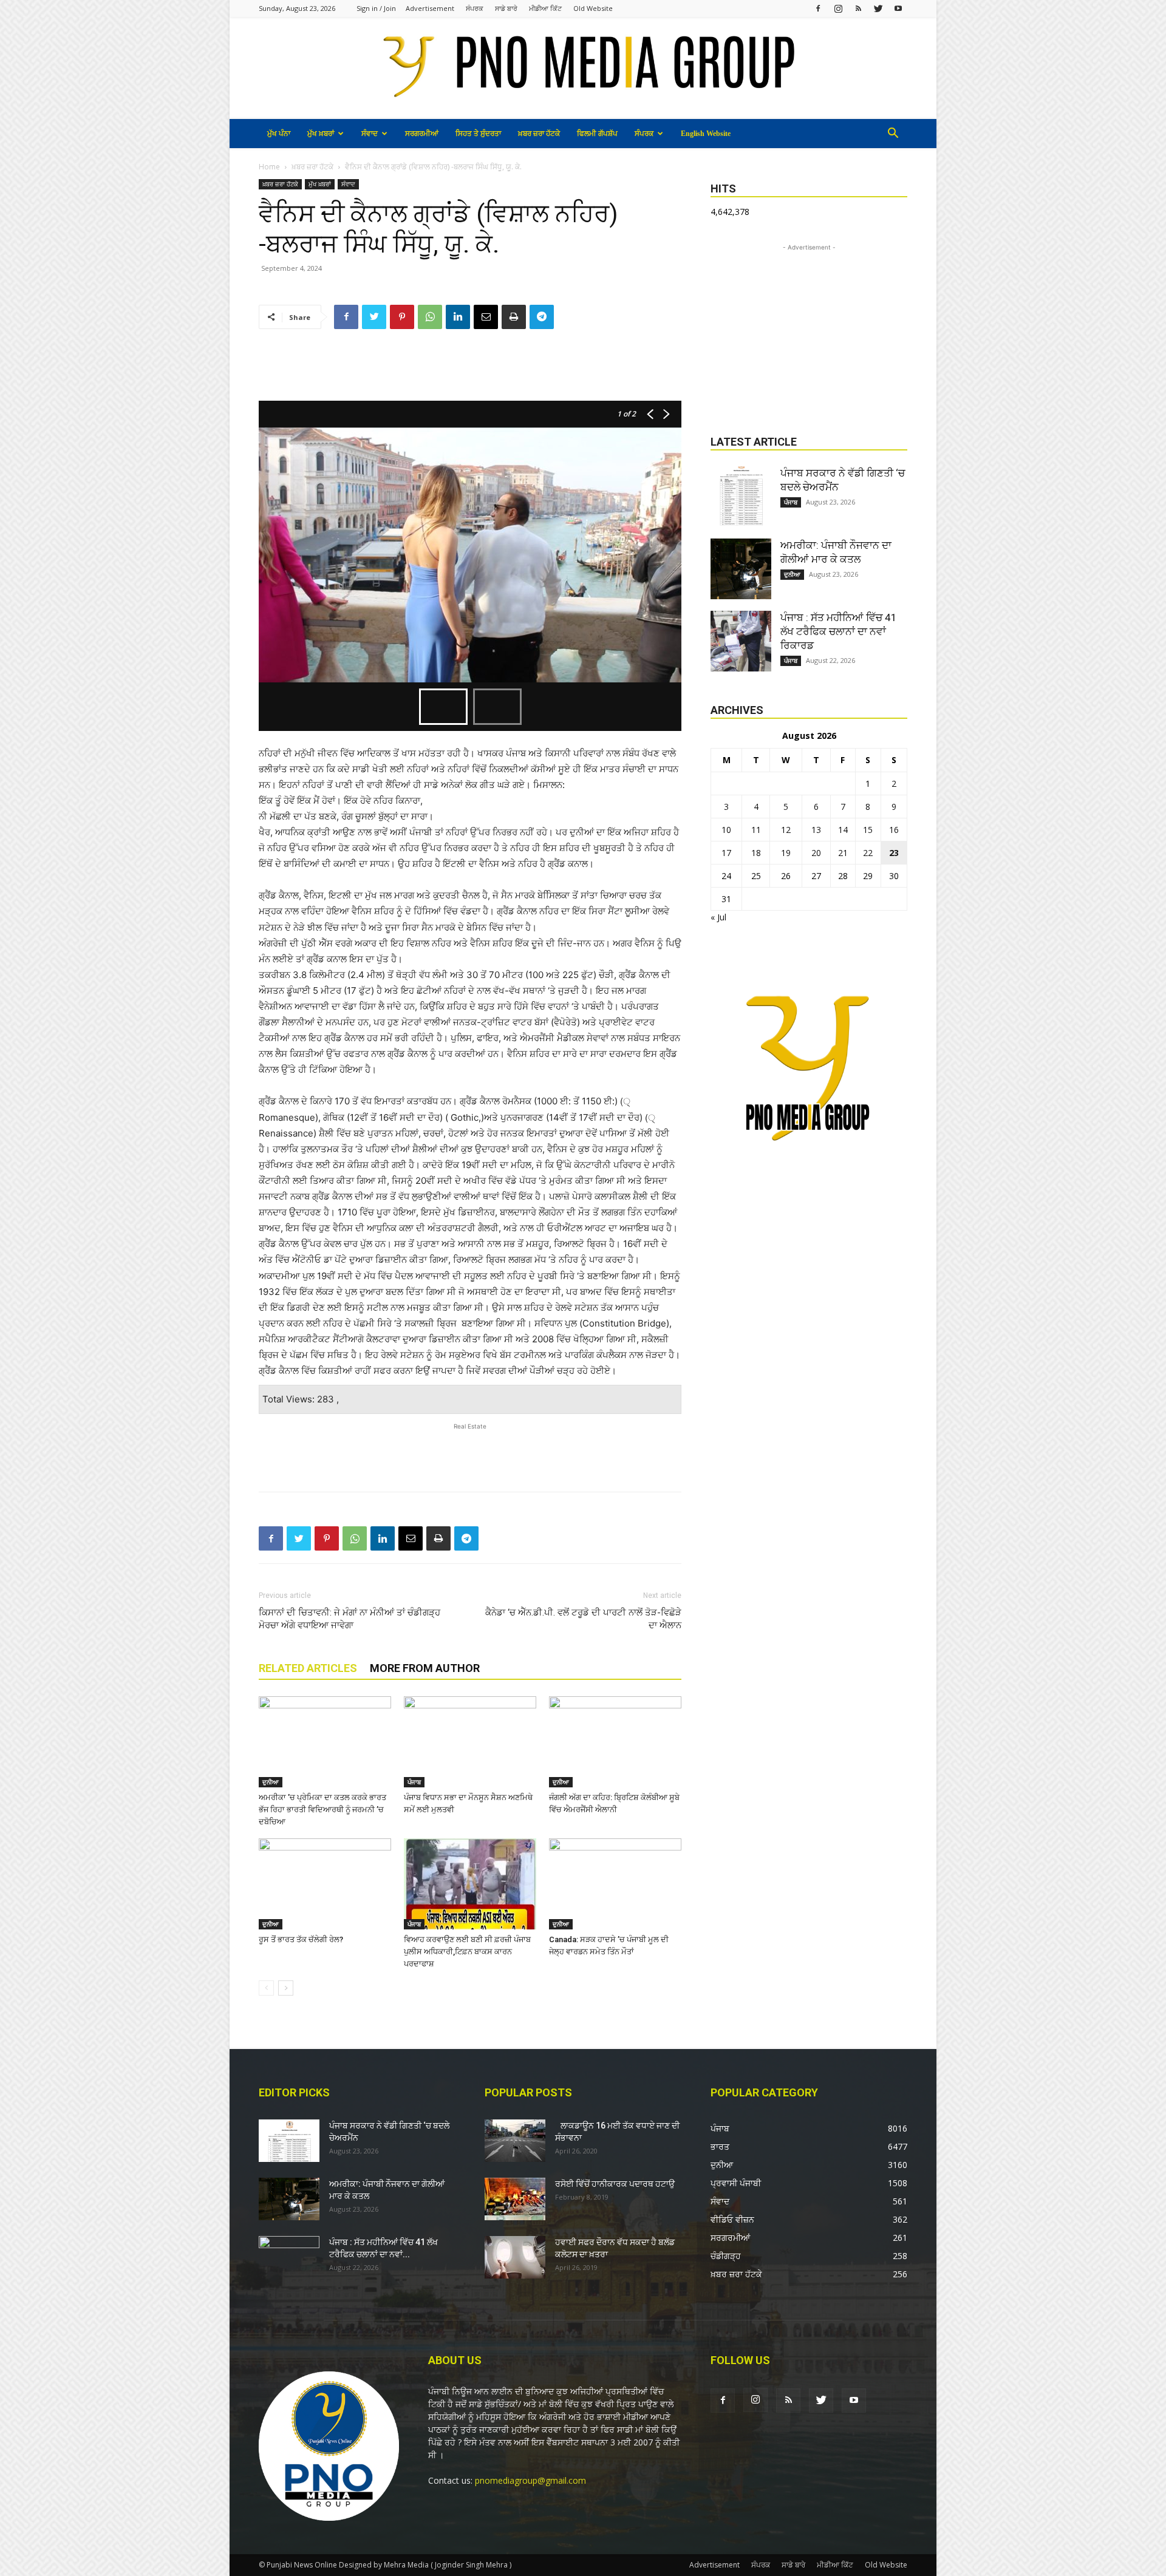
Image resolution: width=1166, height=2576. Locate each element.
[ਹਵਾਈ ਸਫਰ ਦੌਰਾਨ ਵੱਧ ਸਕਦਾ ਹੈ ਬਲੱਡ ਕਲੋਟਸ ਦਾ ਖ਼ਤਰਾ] (515, 2257)
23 (894, 853)
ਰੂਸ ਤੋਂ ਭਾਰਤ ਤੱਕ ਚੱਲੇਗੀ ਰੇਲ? (301, 1939)
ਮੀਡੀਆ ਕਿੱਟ (545, 8)
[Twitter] (878, 8)
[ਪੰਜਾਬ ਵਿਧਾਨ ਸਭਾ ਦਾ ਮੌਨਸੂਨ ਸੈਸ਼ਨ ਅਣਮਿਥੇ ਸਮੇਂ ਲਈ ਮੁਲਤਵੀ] (470, 1742)
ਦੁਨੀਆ (271, 1782)
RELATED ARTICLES (308, 1668)
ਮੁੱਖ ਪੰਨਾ (279, 134)
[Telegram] (542, 317)
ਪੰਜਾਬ (414, 1782)
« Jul (718, 917)
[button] (893, 134)
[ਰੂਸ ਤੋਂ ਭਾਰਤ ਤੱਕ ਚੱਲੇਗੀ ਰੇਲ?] (325, 1884)
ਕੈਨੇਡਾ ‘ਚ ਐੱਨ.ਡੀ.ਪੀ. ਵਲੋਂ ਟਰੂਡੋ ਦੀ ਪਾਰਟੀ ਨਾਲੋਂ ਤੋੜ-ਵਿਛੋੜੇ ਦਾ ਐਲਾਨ (583, 1619)
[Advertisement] (470, 370)
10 (726, 830)
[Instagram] (838, 8)
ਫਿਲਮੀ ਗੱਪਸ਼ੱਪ (597, 134)
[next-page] (286, 1988)
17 (726, 853)
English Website (706, 134)
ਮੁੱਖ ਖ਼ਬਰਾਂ (321, 134)
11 (756, 830)
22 (868, 853)
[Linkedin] (458, 317)
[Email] (486, 317)
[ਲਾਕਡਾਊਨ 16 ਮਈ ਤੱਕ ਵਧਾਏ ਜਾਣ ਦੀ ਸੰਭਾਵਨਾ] (515, 2141)
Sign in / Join (376, 8)
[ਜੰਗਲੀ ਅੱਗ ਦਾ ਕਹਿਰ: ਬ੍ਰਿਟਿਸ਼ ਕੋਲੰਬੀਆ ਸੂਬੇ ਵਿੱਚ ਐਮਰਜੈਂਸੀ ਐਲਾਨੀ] (615, 1742)
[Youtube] (898, 8)
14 (843, 830)
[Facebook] (818, 8)
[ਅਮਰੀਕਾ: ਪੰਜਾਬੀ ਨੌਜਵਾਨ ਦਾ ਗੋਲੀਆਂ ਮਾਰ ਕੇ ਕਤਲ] (741, 569)
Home (269, 167)
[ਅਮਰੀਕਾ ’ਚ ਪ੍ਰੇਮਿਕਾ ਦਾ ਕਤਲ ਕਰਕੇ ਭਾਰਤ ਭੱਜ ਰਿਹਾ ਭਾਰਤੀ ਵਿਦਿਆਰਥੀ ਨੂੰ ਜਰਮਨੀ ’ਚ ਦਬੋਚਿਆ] (325, 1742)
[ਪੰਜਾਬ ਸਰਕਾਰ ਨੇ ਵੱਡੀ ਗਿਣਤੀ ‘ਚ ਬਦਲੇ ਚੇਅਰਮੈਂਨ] (741, 497)
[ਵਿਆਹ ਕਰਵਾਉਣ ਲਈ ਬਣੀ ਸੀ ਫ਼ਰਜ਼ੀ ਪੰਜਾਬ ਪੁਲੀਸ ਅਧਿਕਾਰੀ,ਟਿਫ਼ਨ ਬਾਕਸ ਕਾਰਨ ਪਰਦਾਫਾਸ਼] (470, 1884)
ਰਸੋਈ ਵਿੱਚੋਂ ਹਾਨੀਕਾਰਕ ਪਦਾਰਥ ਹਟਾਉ (615, 2184)
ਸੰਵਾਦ (370, 134)
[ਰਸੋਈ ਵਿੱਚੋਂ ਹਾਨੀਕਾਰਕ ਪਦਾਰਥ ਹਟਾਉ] (515, 2199)
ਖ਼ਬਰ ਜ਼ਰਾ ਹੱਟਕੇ (539, 134)
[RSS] (858, 8)
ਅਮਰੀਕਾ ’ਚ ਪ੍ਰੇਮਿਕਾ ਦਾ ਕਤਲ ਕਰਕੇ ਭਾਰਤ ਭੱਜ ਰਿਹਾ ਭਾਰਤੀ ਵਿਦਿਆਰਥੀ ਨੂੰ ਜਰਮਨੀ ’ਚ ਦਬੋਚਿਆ (322, 1810)
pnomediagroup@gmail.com (530, 2480)
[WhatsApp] (430, 317)
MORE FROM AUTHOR (425, 1668)
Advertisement (430, 8)
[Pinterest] (402, 317)
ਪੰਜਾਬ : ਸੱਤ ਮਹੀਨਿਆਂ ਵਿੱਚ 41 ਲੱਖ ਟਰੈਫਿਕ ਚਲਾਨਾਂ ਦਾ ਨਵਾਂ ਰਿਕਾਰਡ (839, 631)
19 (786, 853)
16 (894, 830)
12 (786, 830)
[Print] (514, 317)
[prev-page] (266, 1988)
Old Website (593, 8)
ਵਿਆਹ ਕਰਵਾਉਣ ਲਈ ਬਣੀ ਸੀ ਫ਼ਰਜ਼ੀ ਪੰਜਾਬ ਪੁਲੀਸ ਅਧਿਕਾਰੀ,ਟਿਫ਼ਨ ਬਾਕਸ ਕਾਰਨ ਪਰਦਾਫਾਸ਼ (467, 1952)
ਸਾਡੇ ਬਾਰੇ (506, 8)
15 (868, 830)
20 (816, 853)
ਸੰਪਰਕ (475, 8)
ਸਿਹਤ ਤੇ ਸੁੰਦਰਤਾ (478, 134)
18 (756, 853)
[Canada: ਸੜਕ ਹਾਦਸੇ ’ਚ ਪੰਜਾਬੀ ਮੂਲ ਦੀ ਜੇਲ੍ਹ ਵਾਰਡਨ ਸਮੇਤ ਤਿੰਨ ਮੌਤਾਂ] (615, 1884)
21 (843, 853)
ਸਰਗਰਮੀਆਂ (422, 134)
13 (816, 830)
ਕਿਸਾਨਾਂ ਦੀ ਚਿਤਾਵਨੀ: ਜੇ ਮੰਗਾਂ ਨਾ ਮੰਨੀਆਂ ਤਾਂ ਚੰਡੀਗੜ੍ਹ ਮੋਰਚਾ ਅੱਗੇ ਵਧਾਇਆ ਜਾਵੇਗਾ (349, 1619)
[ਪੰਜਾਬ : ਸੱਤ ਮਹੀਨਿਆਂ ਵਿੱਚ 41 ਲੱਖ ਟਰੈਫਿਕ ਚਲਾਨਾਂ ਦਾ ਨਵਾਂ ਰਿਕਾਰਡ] (741, 641)
